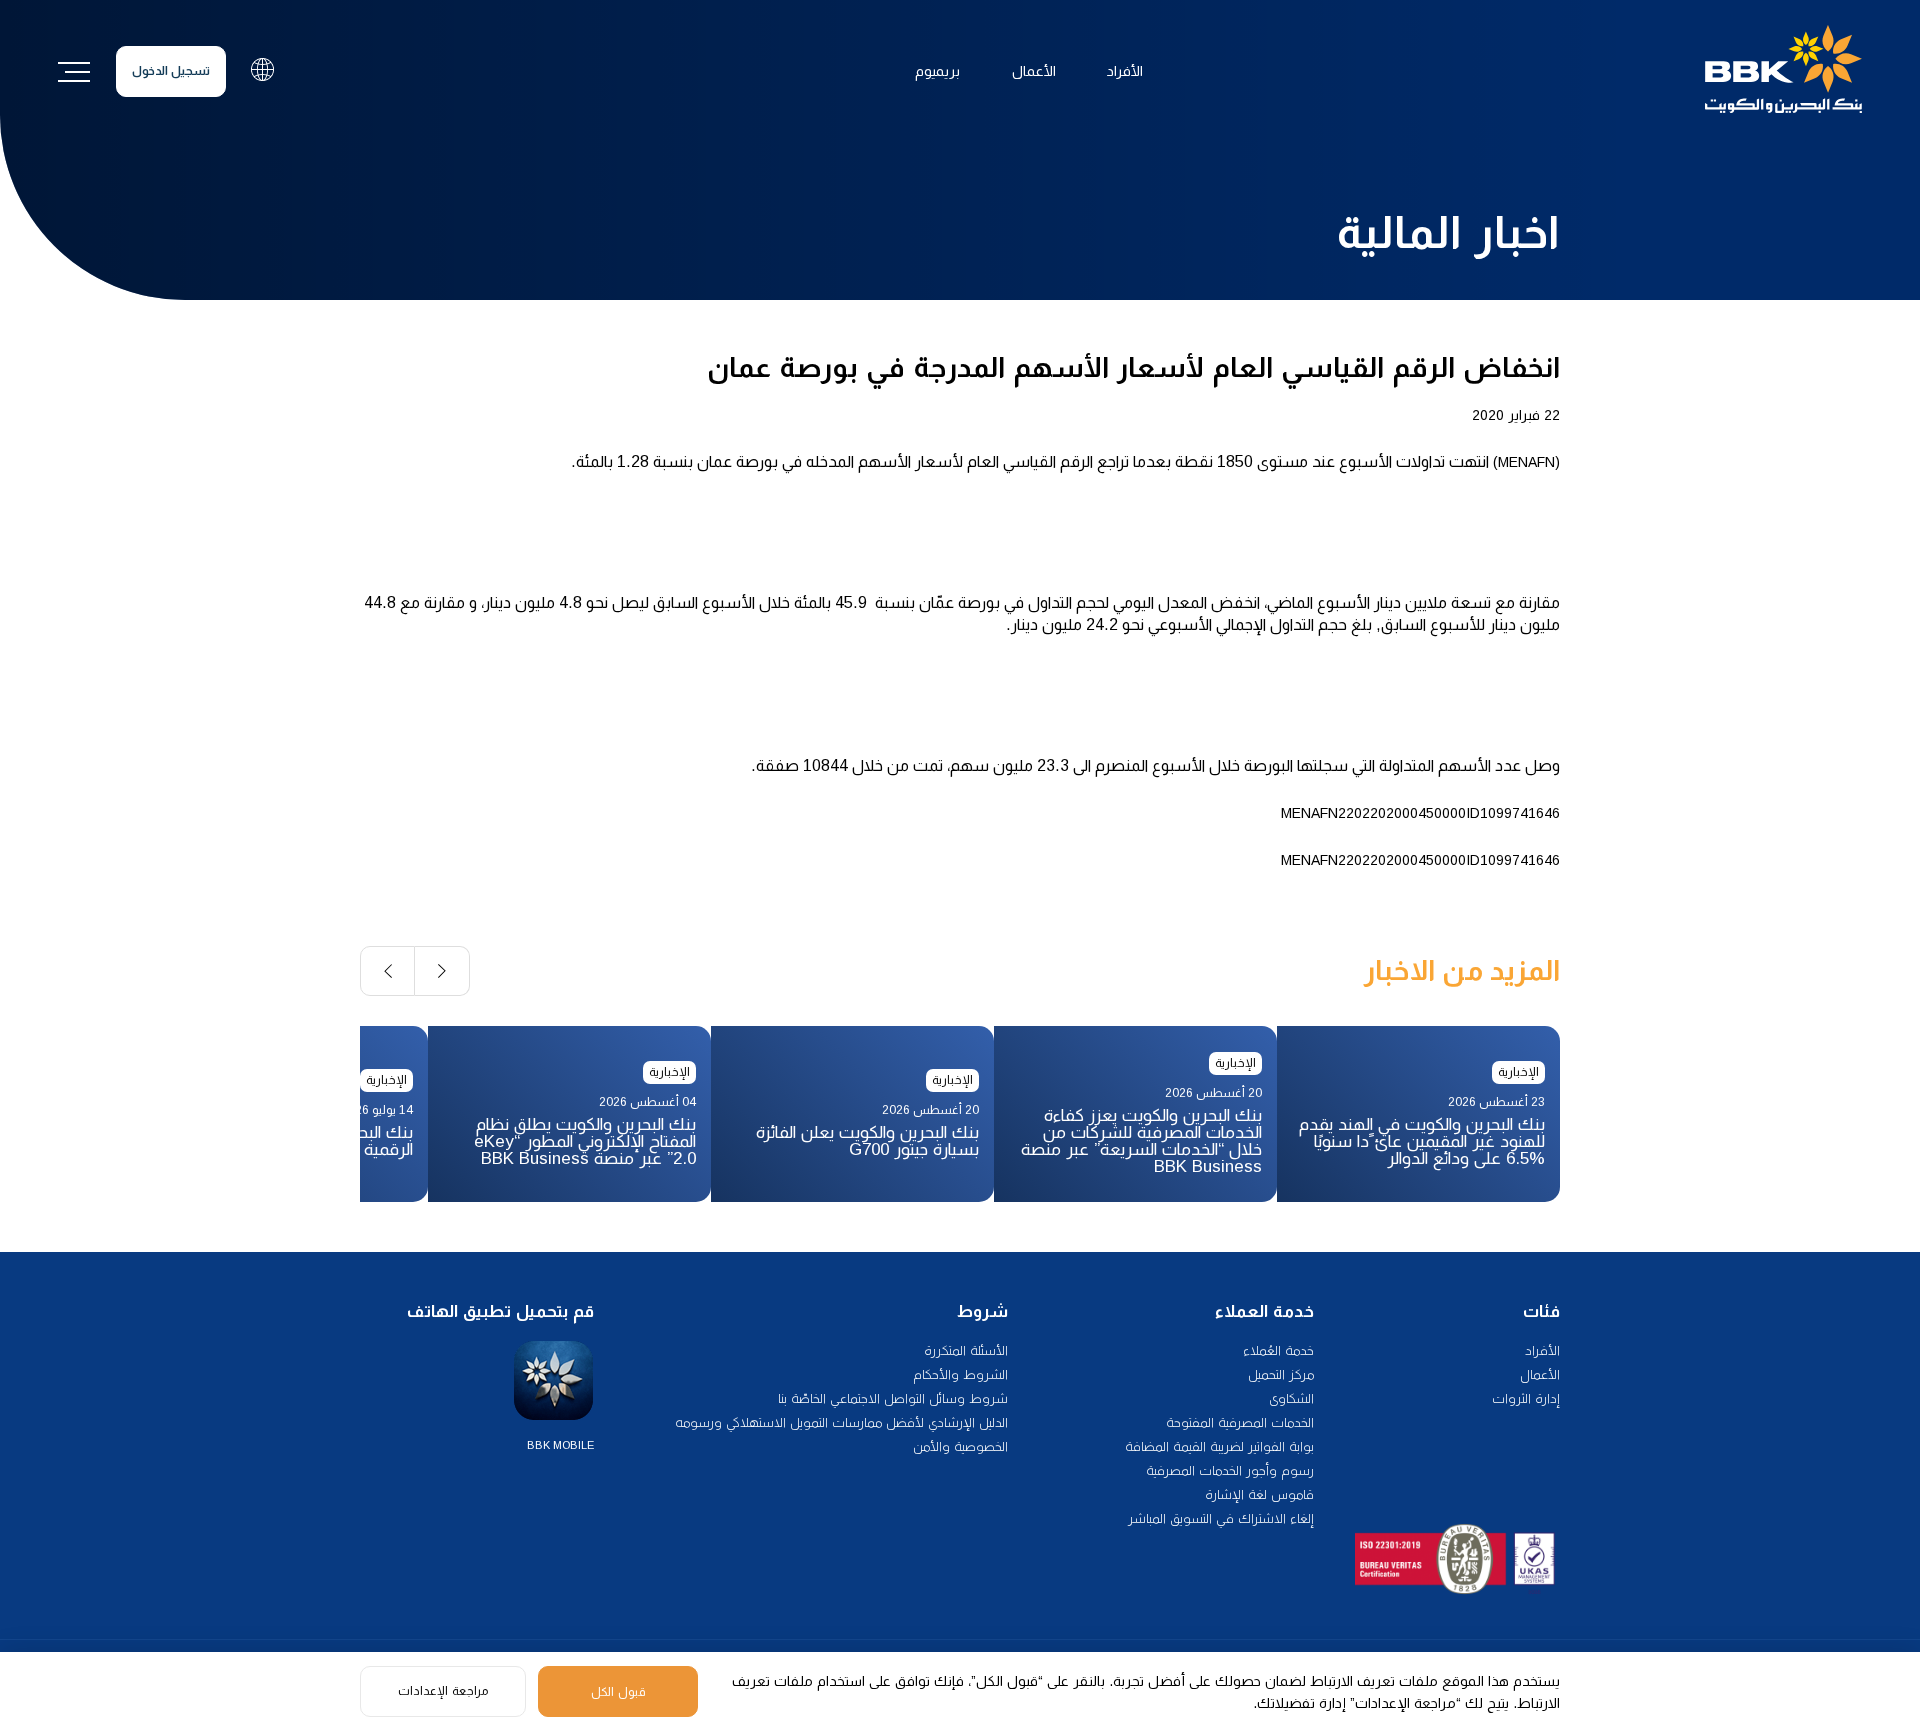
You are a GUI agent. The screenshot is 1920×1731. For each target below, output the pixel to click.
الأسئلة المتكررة (966, 1350)
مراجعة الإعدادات (443, 1691)
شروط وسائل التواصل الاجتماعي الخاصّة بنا (893, 1398)
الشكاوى (1291, 1398)
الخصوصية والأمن (960, 1446)
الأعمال (1034, 71)
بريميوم (937, 71)
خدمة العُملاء (1278, 1350)
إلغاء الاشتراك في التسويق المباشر (1221, 1518)
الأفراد (1125, 71)
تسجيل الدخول (171, 71)
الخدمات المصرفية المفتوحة (1240, 1422)
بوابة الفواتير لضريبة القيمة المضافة (1219, 1446)
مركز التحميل (1281, 1374)
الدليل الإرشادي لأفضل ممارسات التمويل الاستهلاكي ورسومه (841, 1422)
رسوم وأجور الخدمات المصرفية (1230, 1470)
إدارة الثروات (1526, 1398)
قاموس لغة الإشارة (1259, 1494)
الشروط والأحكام (960, 1374)
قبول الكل (618, 1692)
